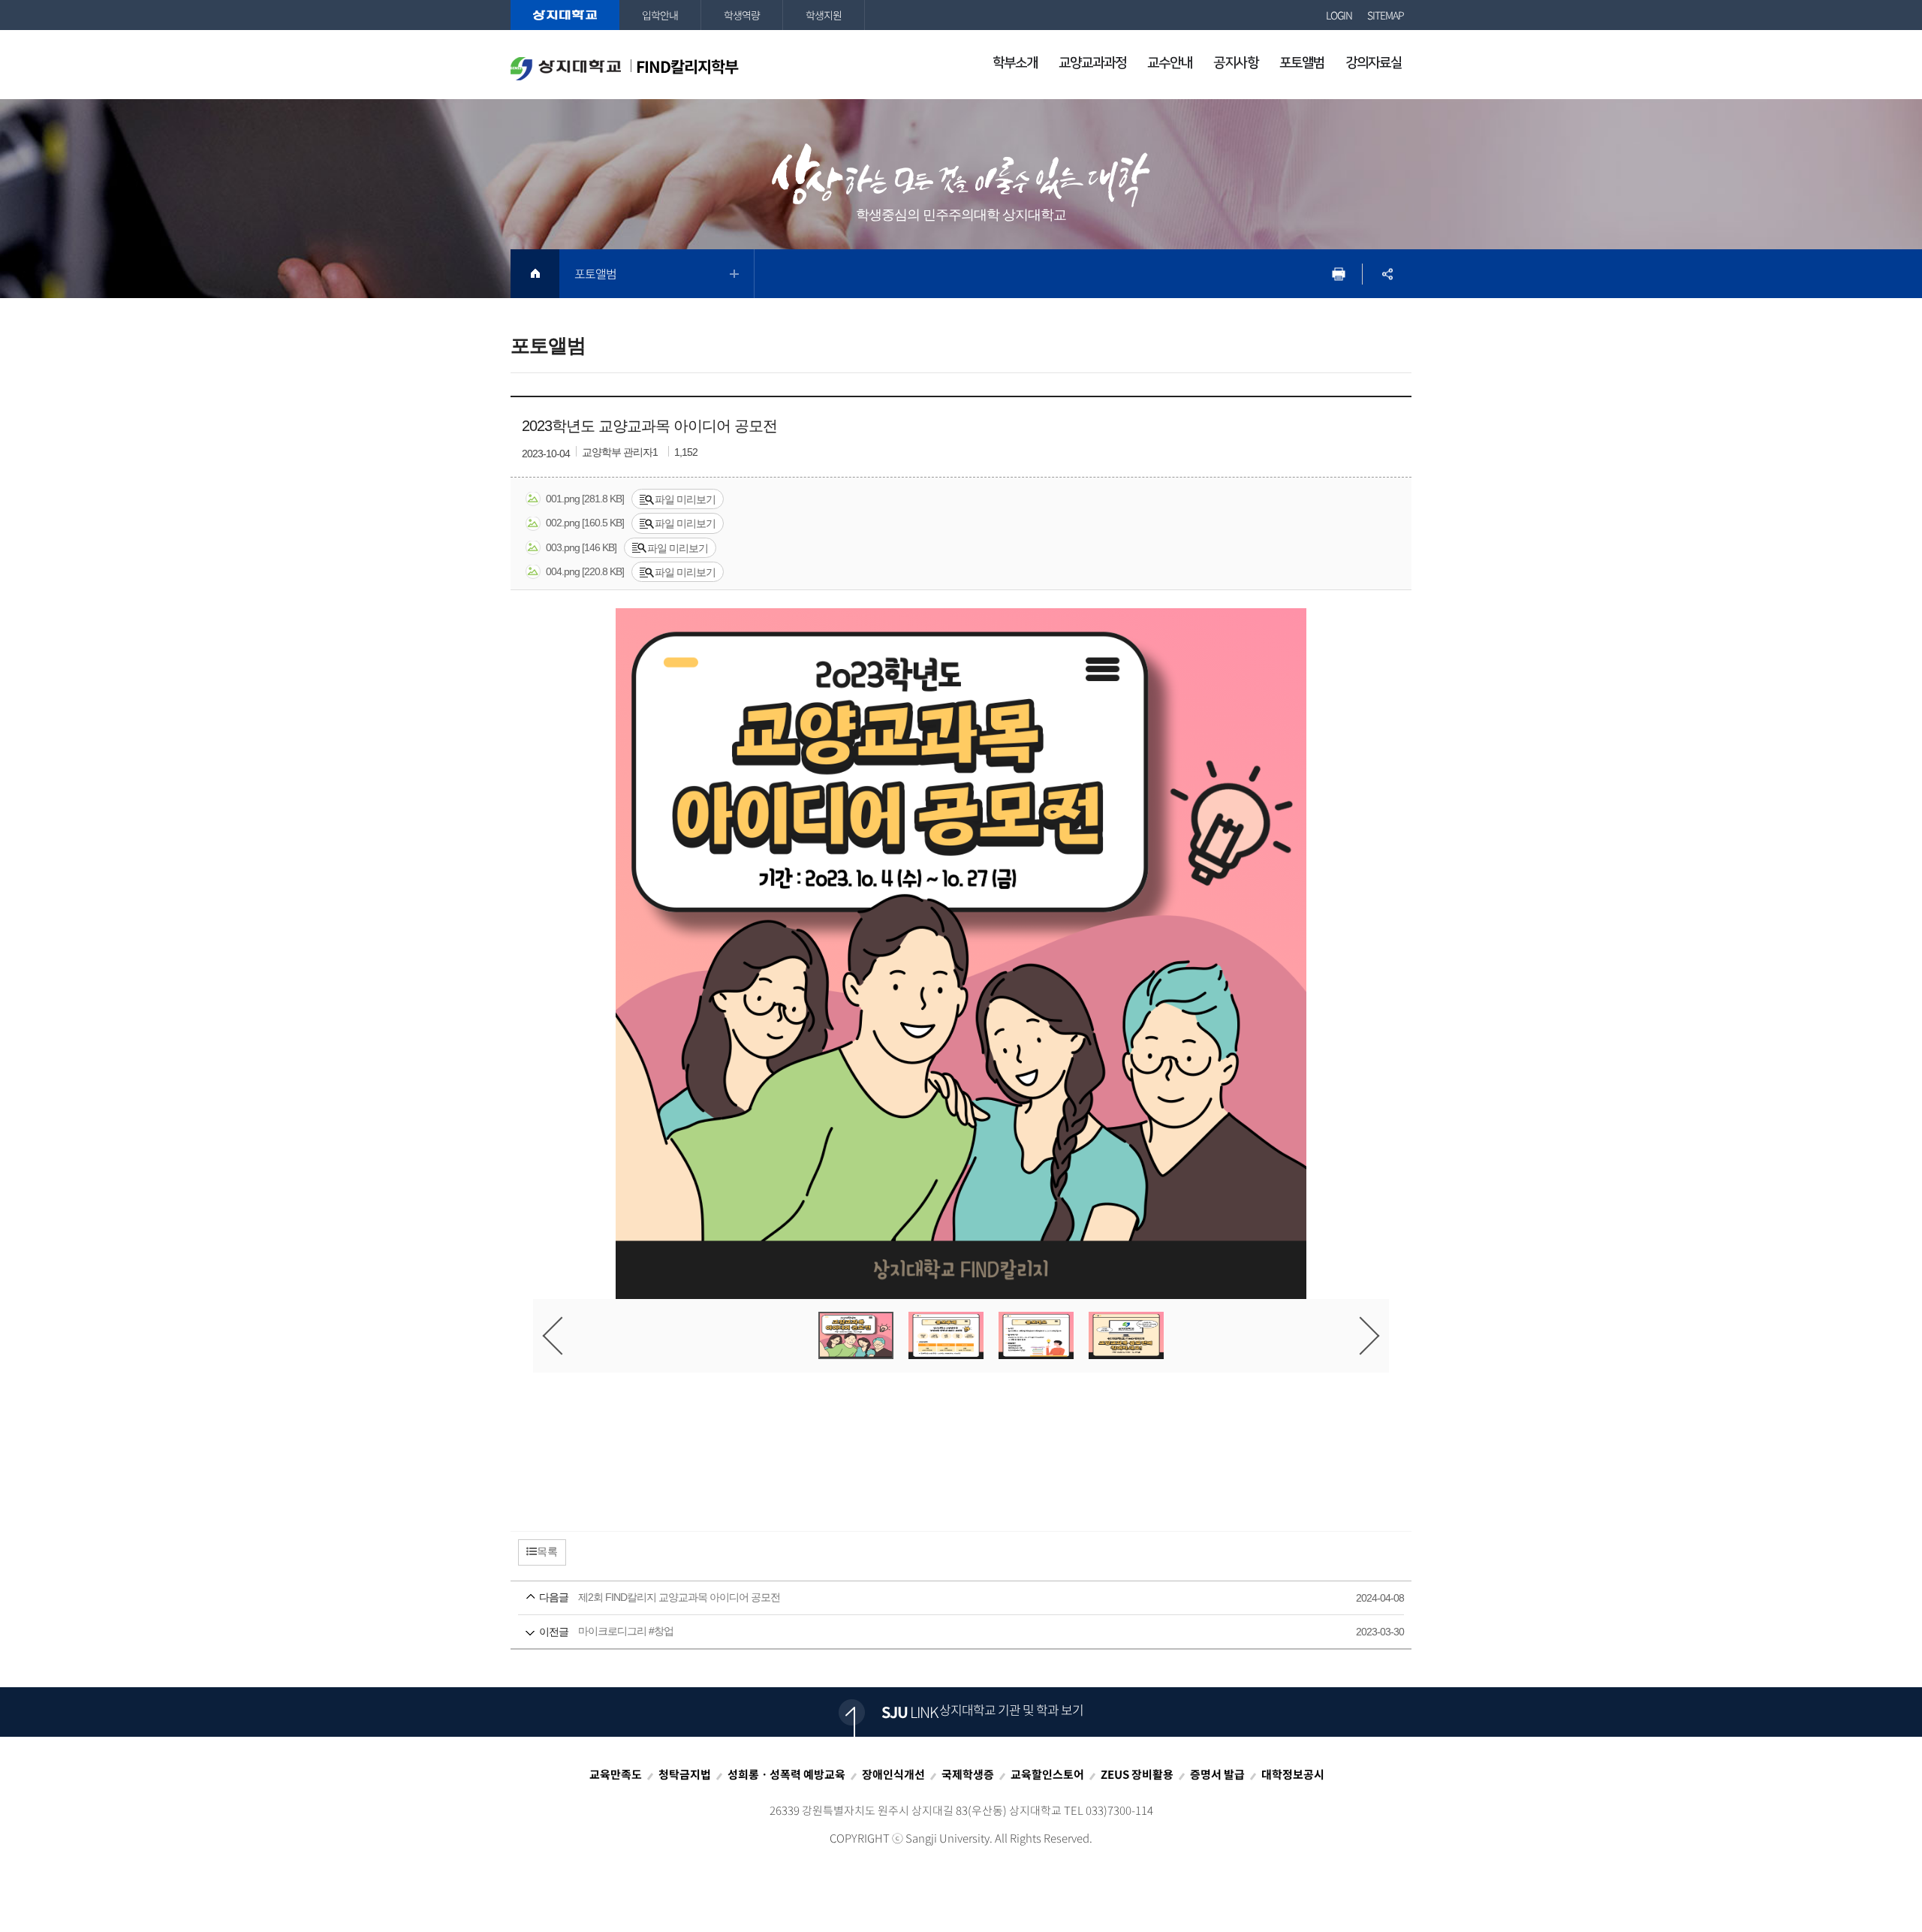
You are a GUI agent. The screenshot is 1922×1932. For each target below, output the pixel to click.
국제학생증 (968, 1774)
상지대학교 (565, 15)
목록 (547, 1551)
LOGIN (1339, 15)
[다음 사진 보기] (1361, 1335)
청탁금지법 (685, 1774)
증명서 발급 (1217, 1774)
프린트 (1338, 274)
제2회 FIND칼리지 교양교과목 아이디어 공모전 (940, 1597)
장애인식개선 (893, 1774)
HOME (535, 274)
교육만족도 (616, 1774)
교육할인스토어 (1047, 1774)
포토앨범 (595, 273)
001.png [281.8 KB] (585, 499)
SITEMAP (1386, 15)
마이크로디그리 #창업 (940, 1631)
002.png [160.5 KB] (585, 523)
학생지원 (824, 15)
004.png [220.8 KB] (585, 571)
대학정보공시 (1293, 1774)
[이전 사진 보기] (562, 1335)
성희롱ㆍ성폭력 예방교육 (786, 1774)
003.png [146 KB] (581, 547)
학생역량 (742, 15)
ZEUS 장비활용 (1137, 1774)
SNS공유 (1387, 274)
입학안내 (660, 15)
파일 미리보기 (685, 499)
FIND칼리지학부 (687, 66)
